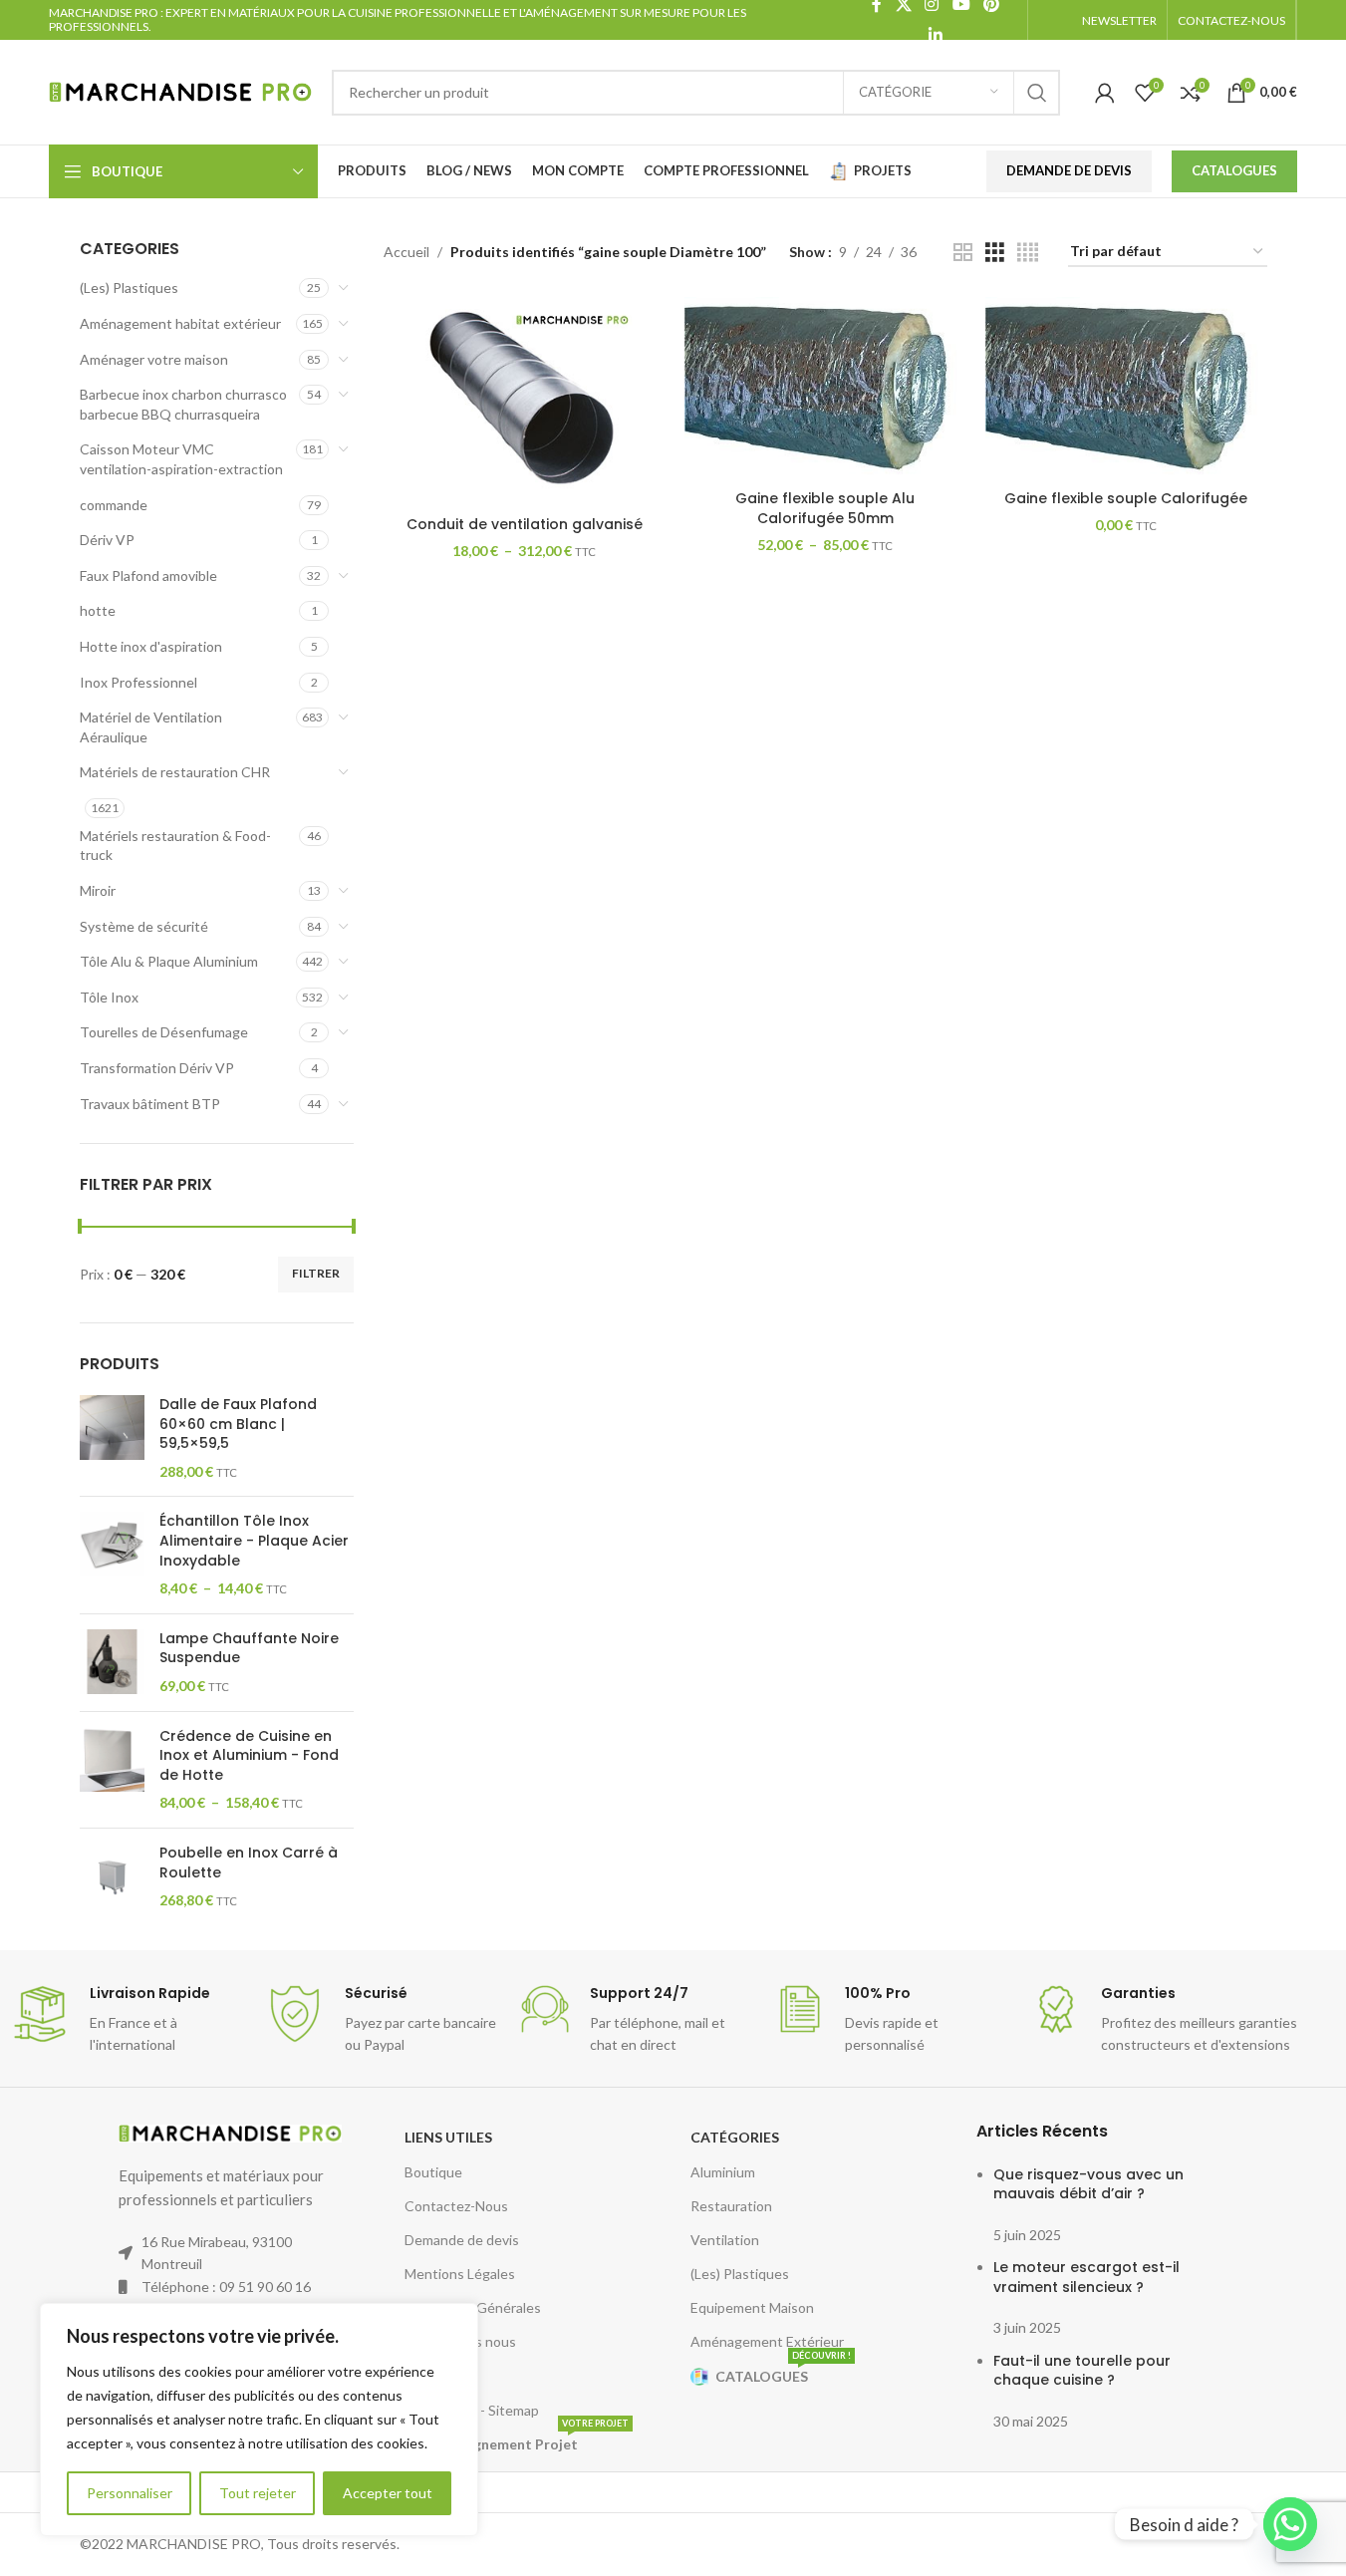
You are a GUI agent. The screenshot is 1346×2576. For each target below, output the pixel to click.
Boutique (433, 2172)
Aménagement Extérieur (767, 2341)
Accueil (406, 252)
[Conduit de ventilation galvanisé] (524, 402)
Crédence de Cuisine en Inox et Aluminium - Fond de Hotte (249, 1756)
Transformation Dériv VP (157, 1068)
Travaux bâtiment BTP (150, 1104)
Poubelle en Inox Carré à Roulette (249, 1863)
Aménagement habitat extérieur (180, 323)
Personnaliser (130, 2493)
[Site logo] (180, 90)
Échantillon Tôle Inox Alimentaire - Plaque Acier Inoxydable (254, 1541)
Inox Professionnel (138, 682)
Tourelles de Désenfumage (164, 1032)
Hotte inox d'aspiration (151, 646)
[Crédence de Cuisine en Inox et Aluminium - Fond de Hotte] (112, 1770)
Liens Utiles (448, 2137)
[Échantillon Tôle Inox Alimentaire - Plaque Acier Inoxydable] (112, 1555)
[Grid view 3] (995, 253)
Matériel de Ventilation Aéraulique (151, 727)
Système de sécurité (144, 926)
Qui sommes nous (460, 2341)
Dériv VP (107, 540)
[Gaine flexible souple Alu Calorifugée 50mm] (825, 389)
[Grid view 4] (1028, 253)
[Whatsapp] (1290, 2524)
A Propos (433, 2376)
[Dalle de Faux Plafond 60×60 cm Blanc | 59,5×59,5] (112, 1438)
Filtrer (316, 1273)
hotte (98, 610)
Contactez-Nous (456, 2206)
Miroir (98, 890)
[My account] (1105, 93)
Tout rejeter (258, 2493)
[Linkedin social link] (935, 35)
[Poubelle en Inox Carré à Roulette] (112, 1877)
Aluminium (723, 2172)
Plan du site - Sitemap (472, 2410)
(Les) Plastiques (129, 287)
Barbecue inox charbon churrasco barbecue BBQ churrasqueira (183, 404)
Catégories (735, 2137)
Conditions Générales (473, 2307)
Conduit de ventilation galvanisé (525, 524)
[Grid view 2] (963, 253)
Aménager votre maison (154, 359)
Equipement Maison (752, 2307)
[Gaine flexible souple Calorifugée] (1126, 389)
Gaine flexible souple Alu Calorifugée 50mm (825, 508)
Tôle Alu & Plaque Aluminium (169, 961)
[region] (259, 2420)
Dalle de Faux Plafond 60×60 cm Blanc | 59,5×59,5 (238, 1424)
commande (114, 505)
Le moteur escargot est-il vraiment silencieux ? (1086, 2277)
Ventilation (725, 2240)
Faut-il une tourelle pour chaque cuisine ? (1082, 2371)
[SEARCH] (1037, 93)
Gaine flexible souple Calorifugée (1126, 498)
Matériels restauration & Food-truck (175, 846)
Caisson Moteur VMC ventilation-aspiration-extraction (181, 459)
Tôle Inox (109, 997)
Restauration (731, 2206)
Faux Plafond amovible (148, 575)
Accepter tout (388, 2493)
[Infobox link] (128, 2020)
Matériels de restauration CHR (175, 772)
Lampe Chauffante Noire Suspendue (249, 1649)
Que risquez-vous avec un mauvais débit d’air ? (1088, 2184)
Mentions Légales (460, 2274)
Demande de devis (462, 2240)
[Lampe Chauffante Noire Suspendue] (112, 1663)
